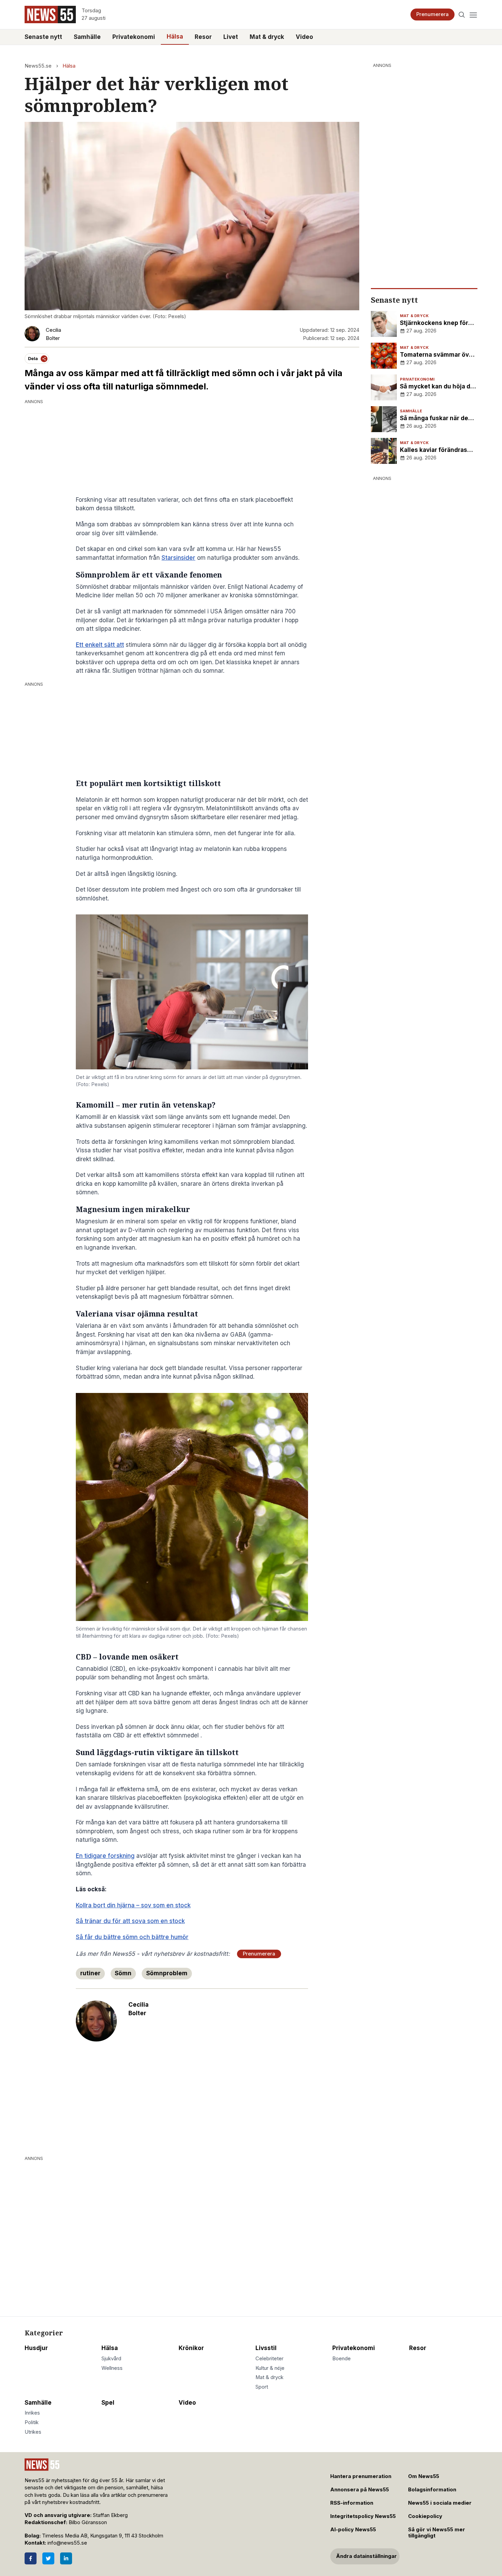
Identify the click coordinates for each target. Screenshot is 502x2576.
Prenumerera (433, 14)
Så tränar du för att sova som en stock (130, 1921)
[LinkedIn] (66, 2558)
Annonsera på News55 (360, 2490)
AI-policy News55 (353, 2530)
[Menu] (473, 15)
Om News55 (424, 2476)
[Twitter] (48, 2558)
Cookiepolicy (425, 2516)
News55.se (38, 66)
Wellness (112, 2368)
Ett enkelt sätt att (100, 645)
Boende (341, 2359)
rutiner (90, 1973)
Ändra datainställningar (366, 2556)
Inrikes (32, 2413)
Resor (203, 37)
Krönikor (191, 2348)
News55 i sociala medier (440, 2503)
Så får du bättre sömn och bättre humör (132, 1937)
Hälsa (175, 37)
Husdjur (36, 2348)
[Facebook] (31, 2558)
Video (304, 37)
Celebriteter (269, 2359)
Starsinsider (178, 558)
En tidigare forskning (105, 1856)
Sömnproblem (167, 1973)
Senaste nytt (43, 37)
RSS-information (352, 2503)
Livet (231, 37)
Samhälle (87, 37)
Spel (108, 2403)
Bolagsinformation (432, 2490)
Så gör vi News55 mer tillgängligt (437, 2533)
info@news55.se (67, 2543)
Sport (262, 2387)
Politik (32, 2422)
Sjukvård (111, 2359)
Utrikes (33, 2432)
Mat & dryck (267, 37)
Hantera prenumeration (361, 2476)
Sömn (123, 1973)
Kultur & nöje (270, 2368)
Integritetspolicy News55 (363, 2516)
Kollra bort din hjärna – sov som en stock (133, 1905)
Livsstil (266, 2348)
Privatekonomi (134, 37)
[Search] (462, 15)
